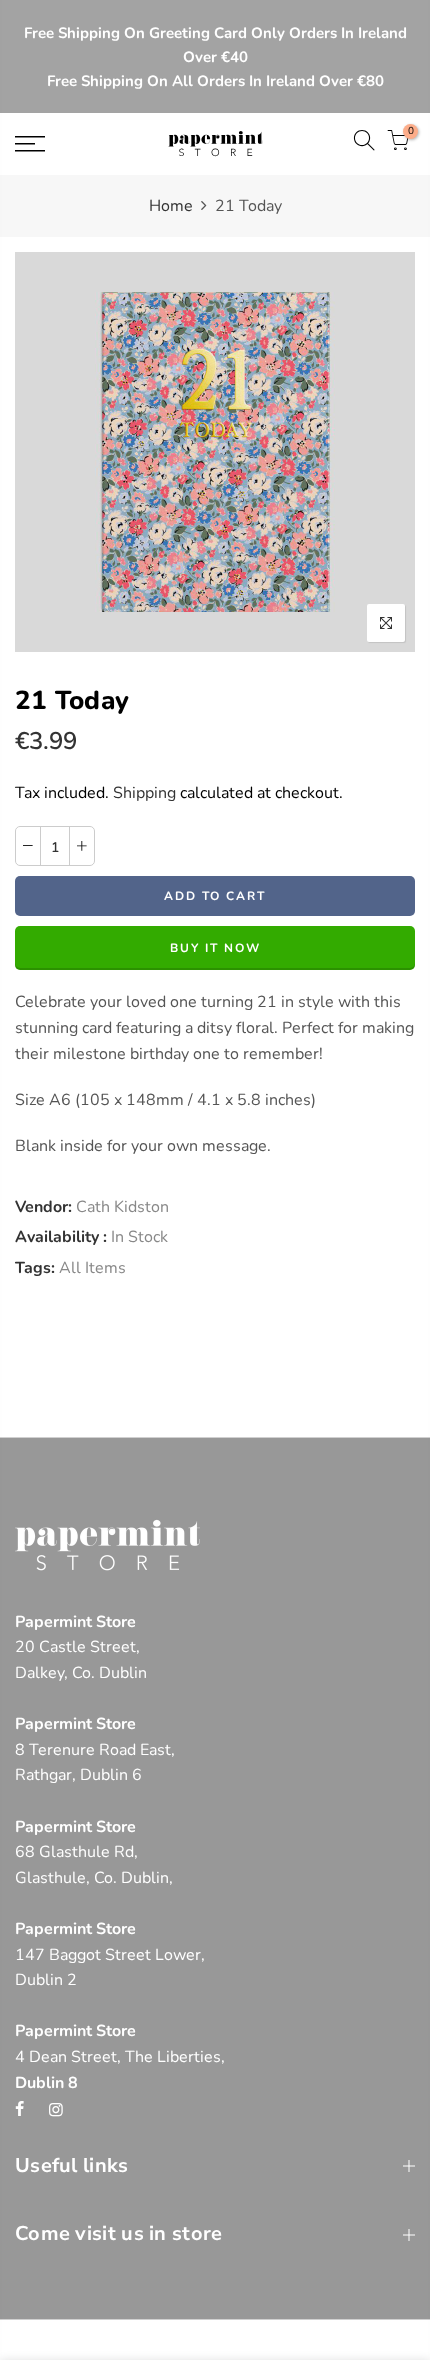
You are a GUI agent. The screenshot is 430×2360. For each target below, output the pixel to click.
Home (171, 206)
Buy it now (215, 949)
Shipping (144, 793)
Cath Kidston (122, 1207)
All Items (92, 1268)
